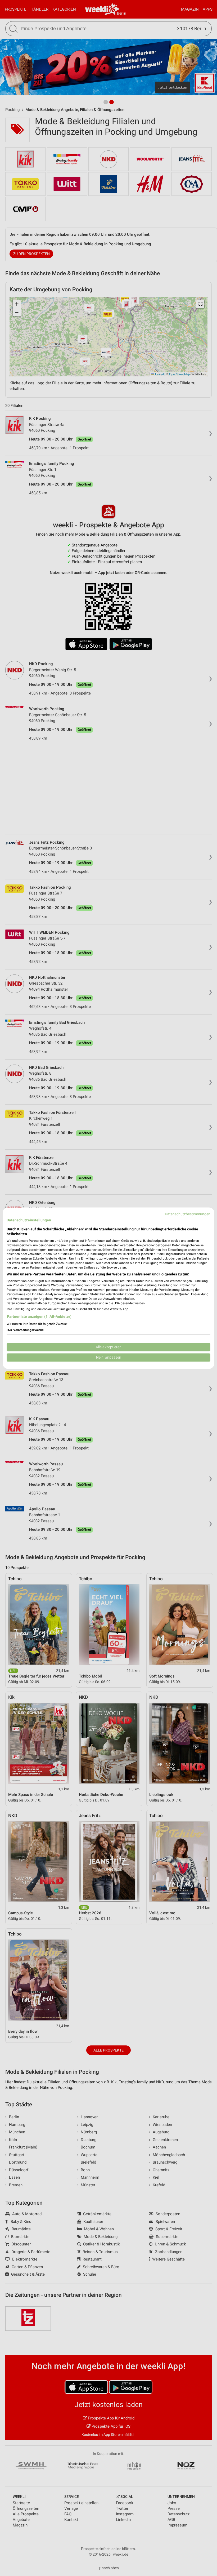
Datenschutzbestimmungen (188, 1214)
